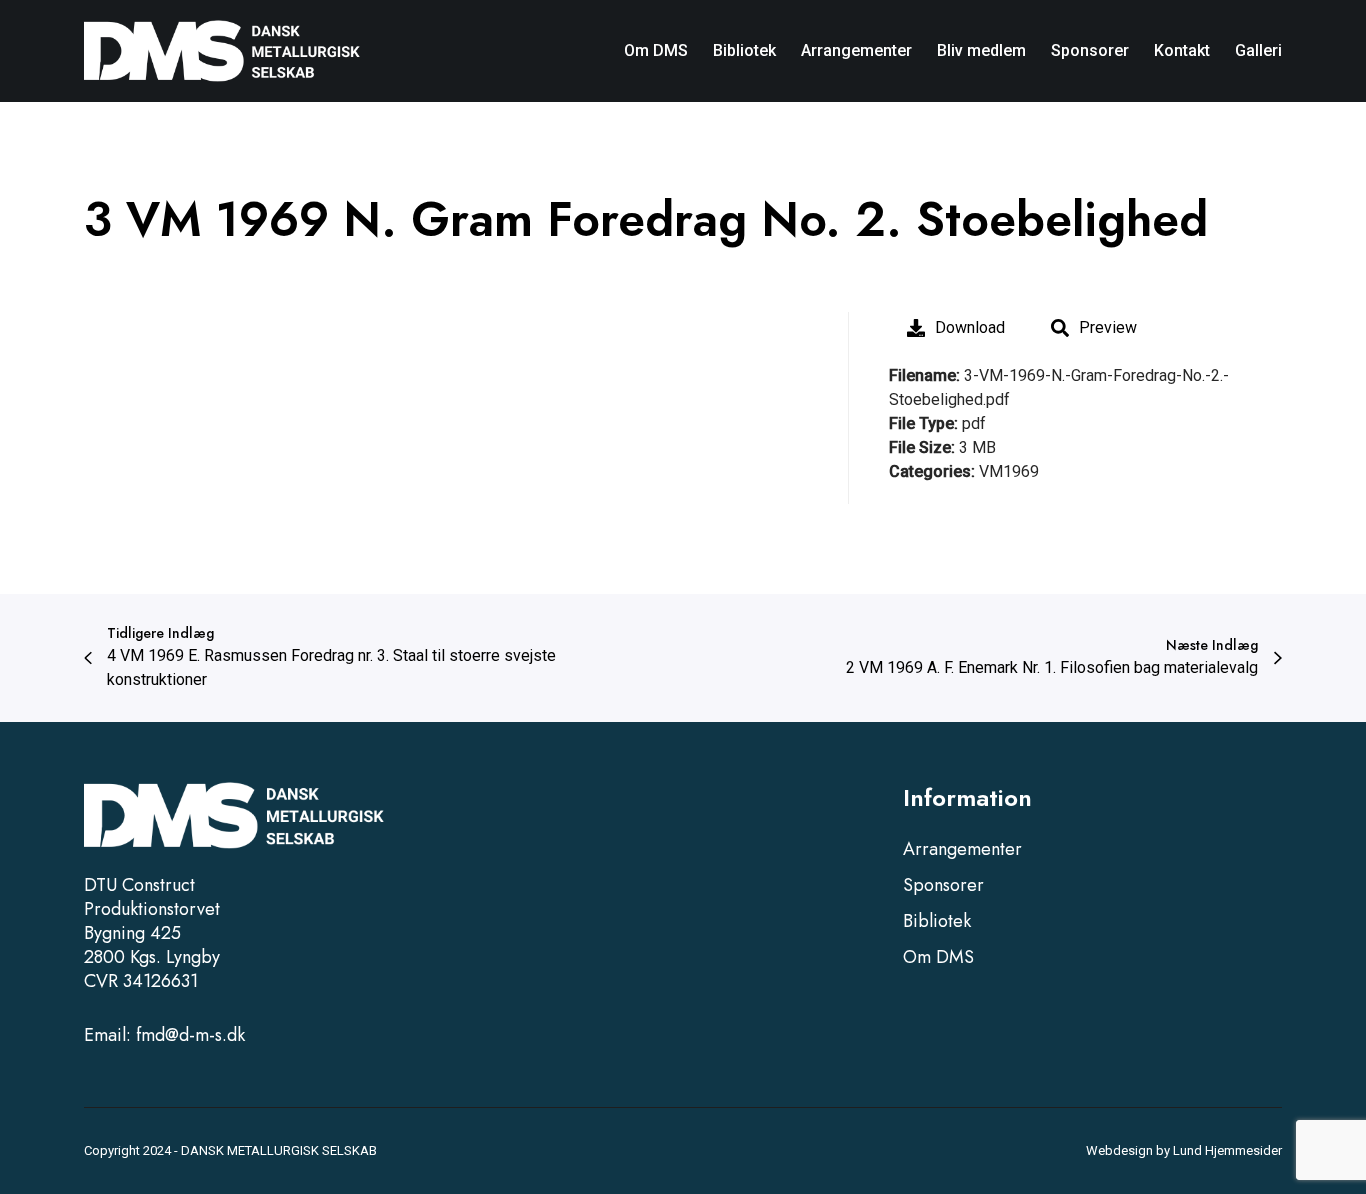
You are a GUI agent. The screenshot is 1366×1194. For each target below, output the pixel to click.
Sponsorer (943, 885)
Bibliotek (937, 921)
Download (970, 327)
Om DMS (938, 957)
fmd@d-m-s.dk (190, 1035)
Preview (1108, 327)
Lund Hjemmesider (1227, 1150)
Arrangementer (962, 849)
